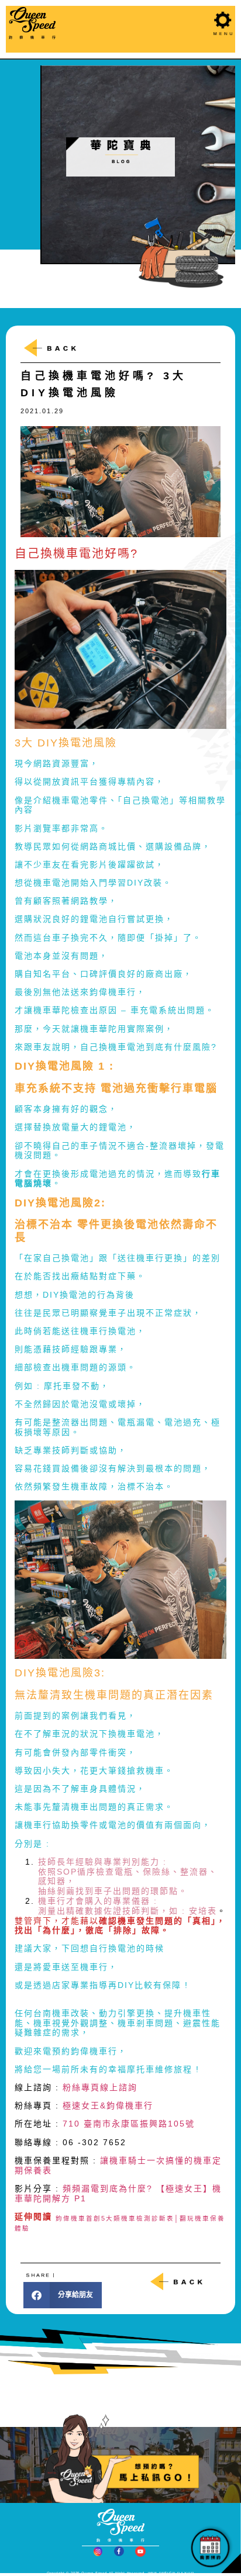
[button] (63, 2295)
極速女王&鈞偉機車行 (108, 2105)
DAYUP (186, 2573)
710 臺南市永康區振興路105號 (129, 2124)
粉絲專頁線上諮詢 (100, 2087)
